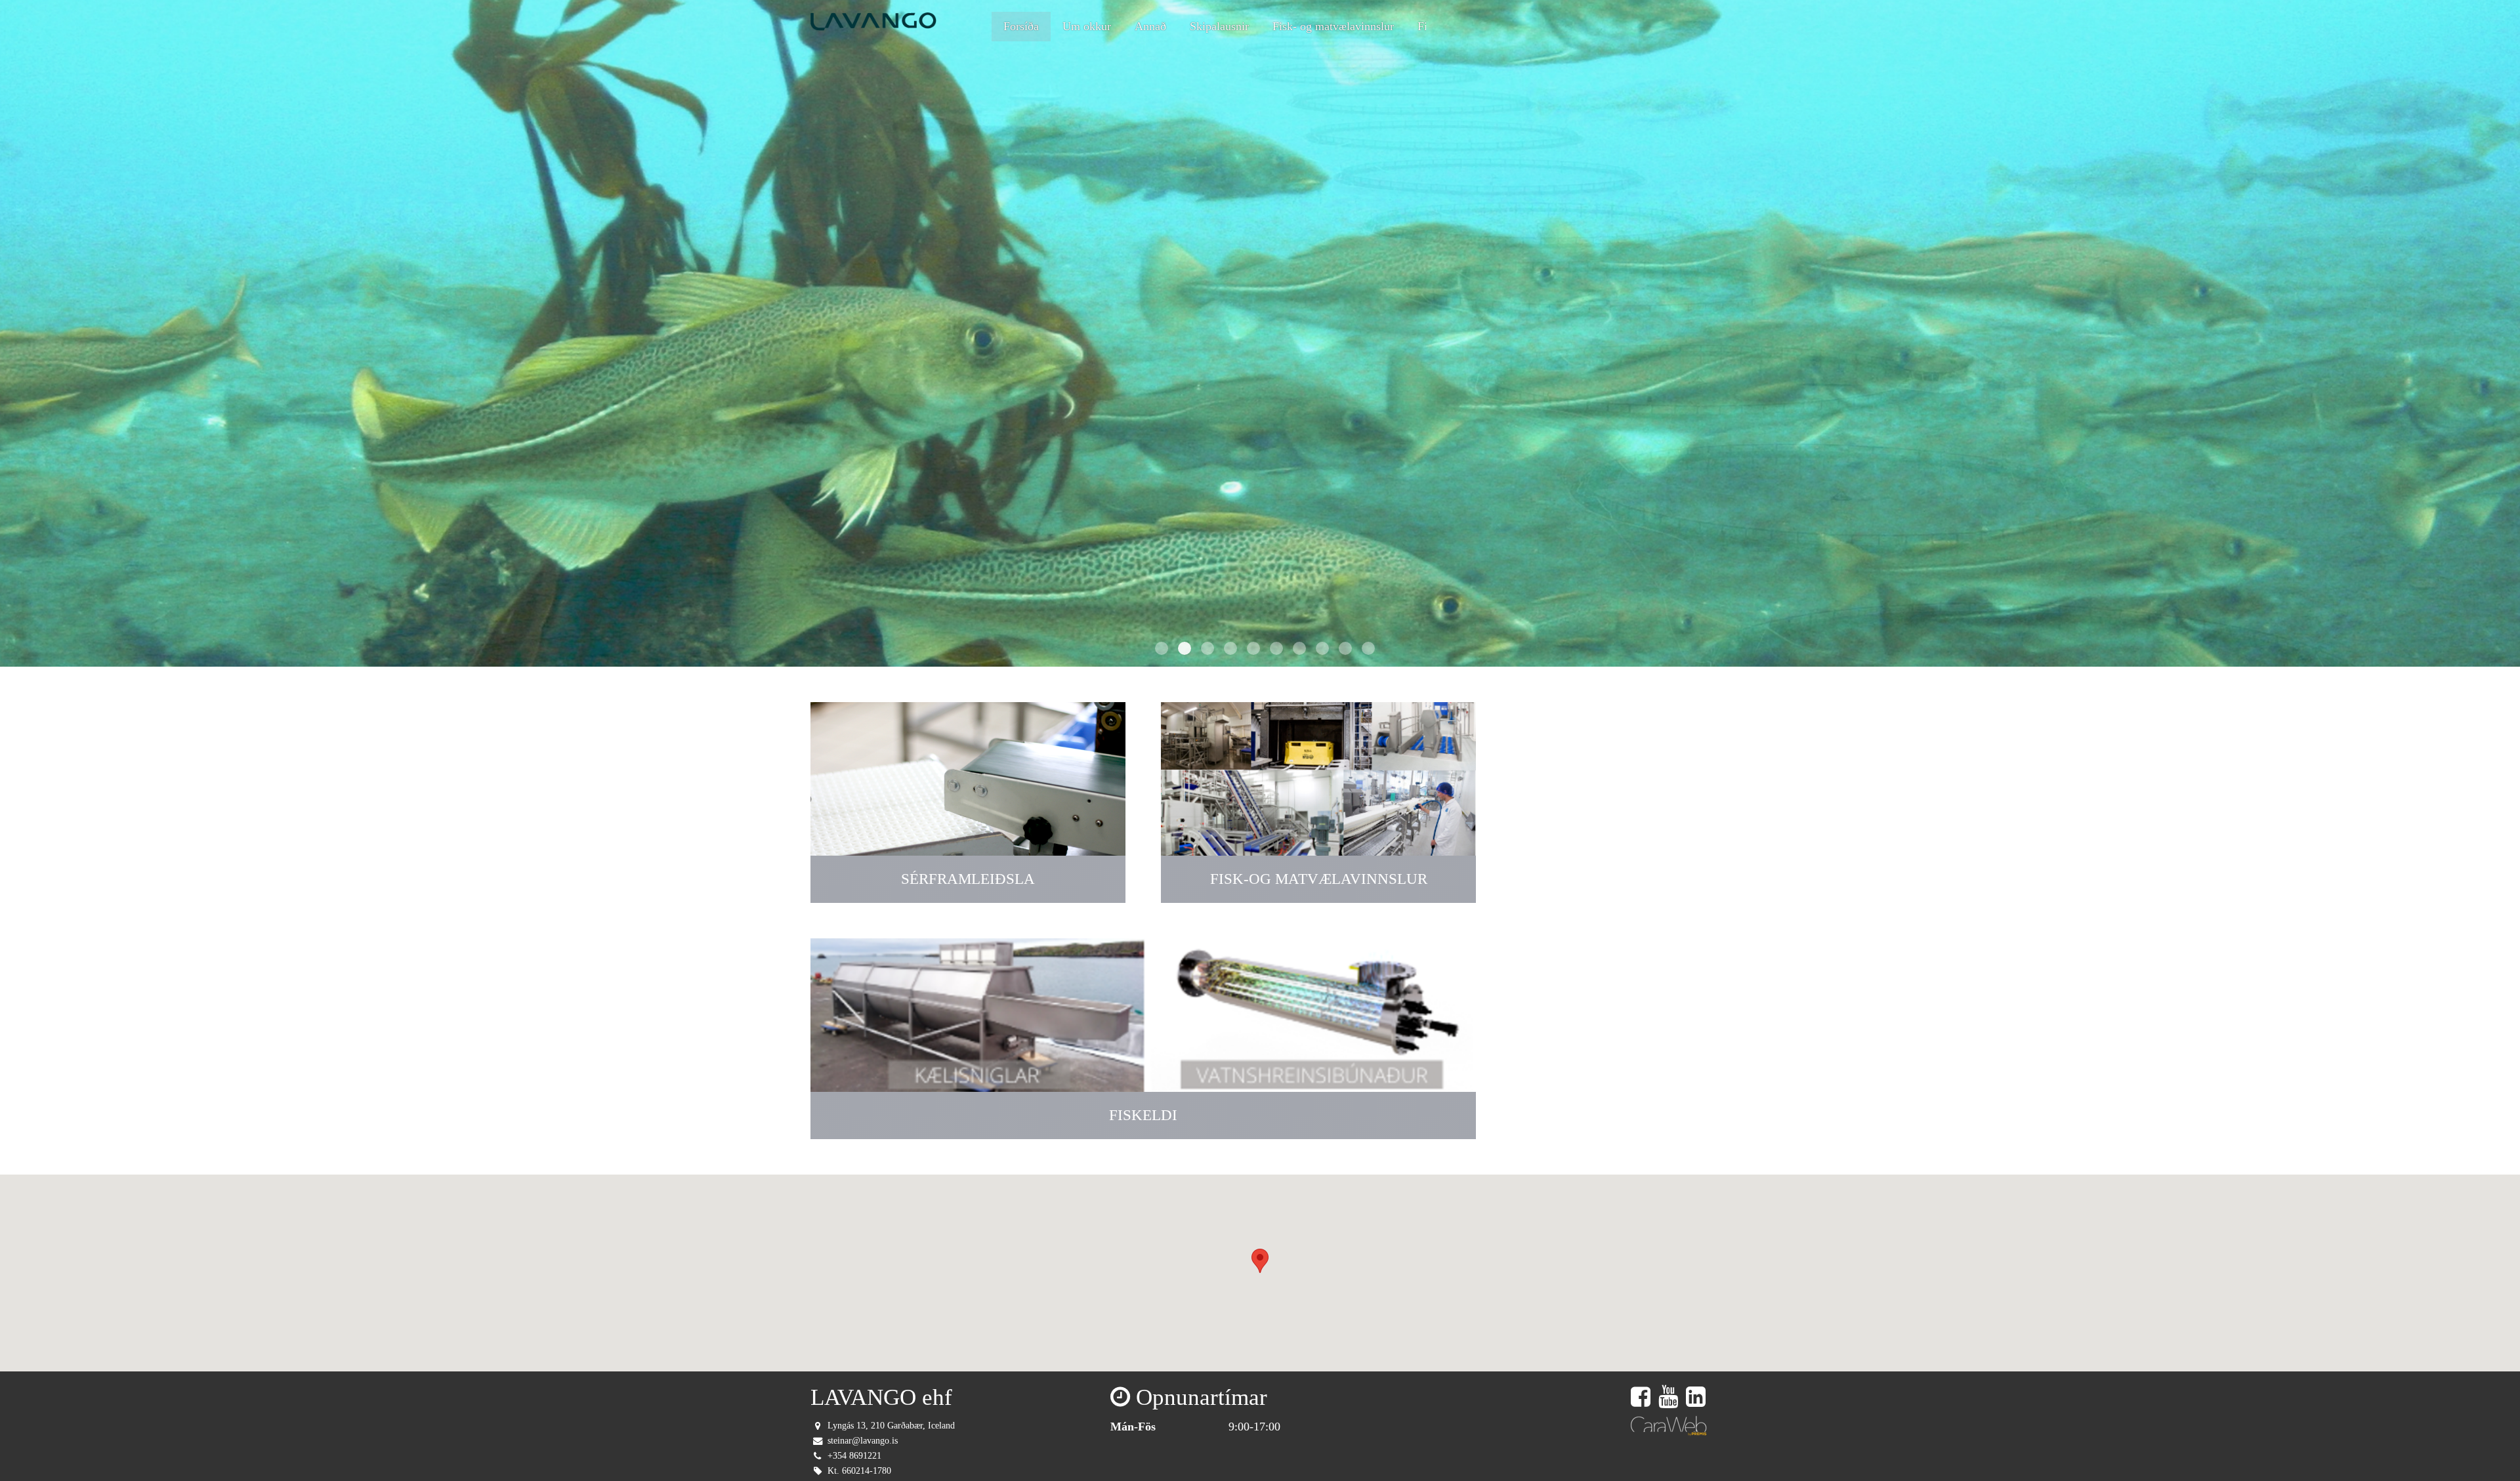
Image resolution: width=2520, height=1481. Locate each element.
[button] (1260, 1261)
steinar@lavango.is (863, 1440)
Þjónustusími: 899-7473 (1639, 26)
